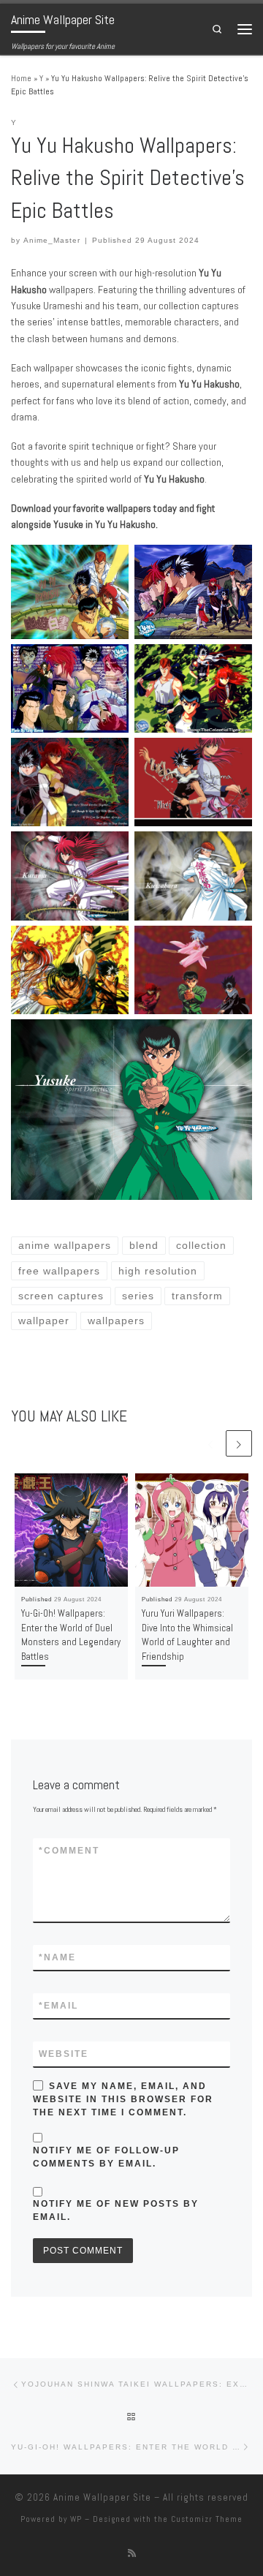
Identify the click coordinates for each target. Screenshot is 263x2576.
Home (21, 78)
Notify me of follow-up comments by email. (106, 2157)
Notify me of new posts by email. (116, 2210)
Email (58, 2006)
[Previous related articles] (210, 1443)
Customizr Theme (207, 2519)
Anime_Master (52, 240)
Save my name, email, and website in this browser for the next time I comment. (123, 2099)
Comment (69, 1851)
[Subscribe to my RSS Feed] (132, 2553)
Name (57, 1957)
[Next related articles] (239, 1443)
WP (76, 2519)
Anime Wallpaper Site (102, 2497)
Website (64, 2054)
